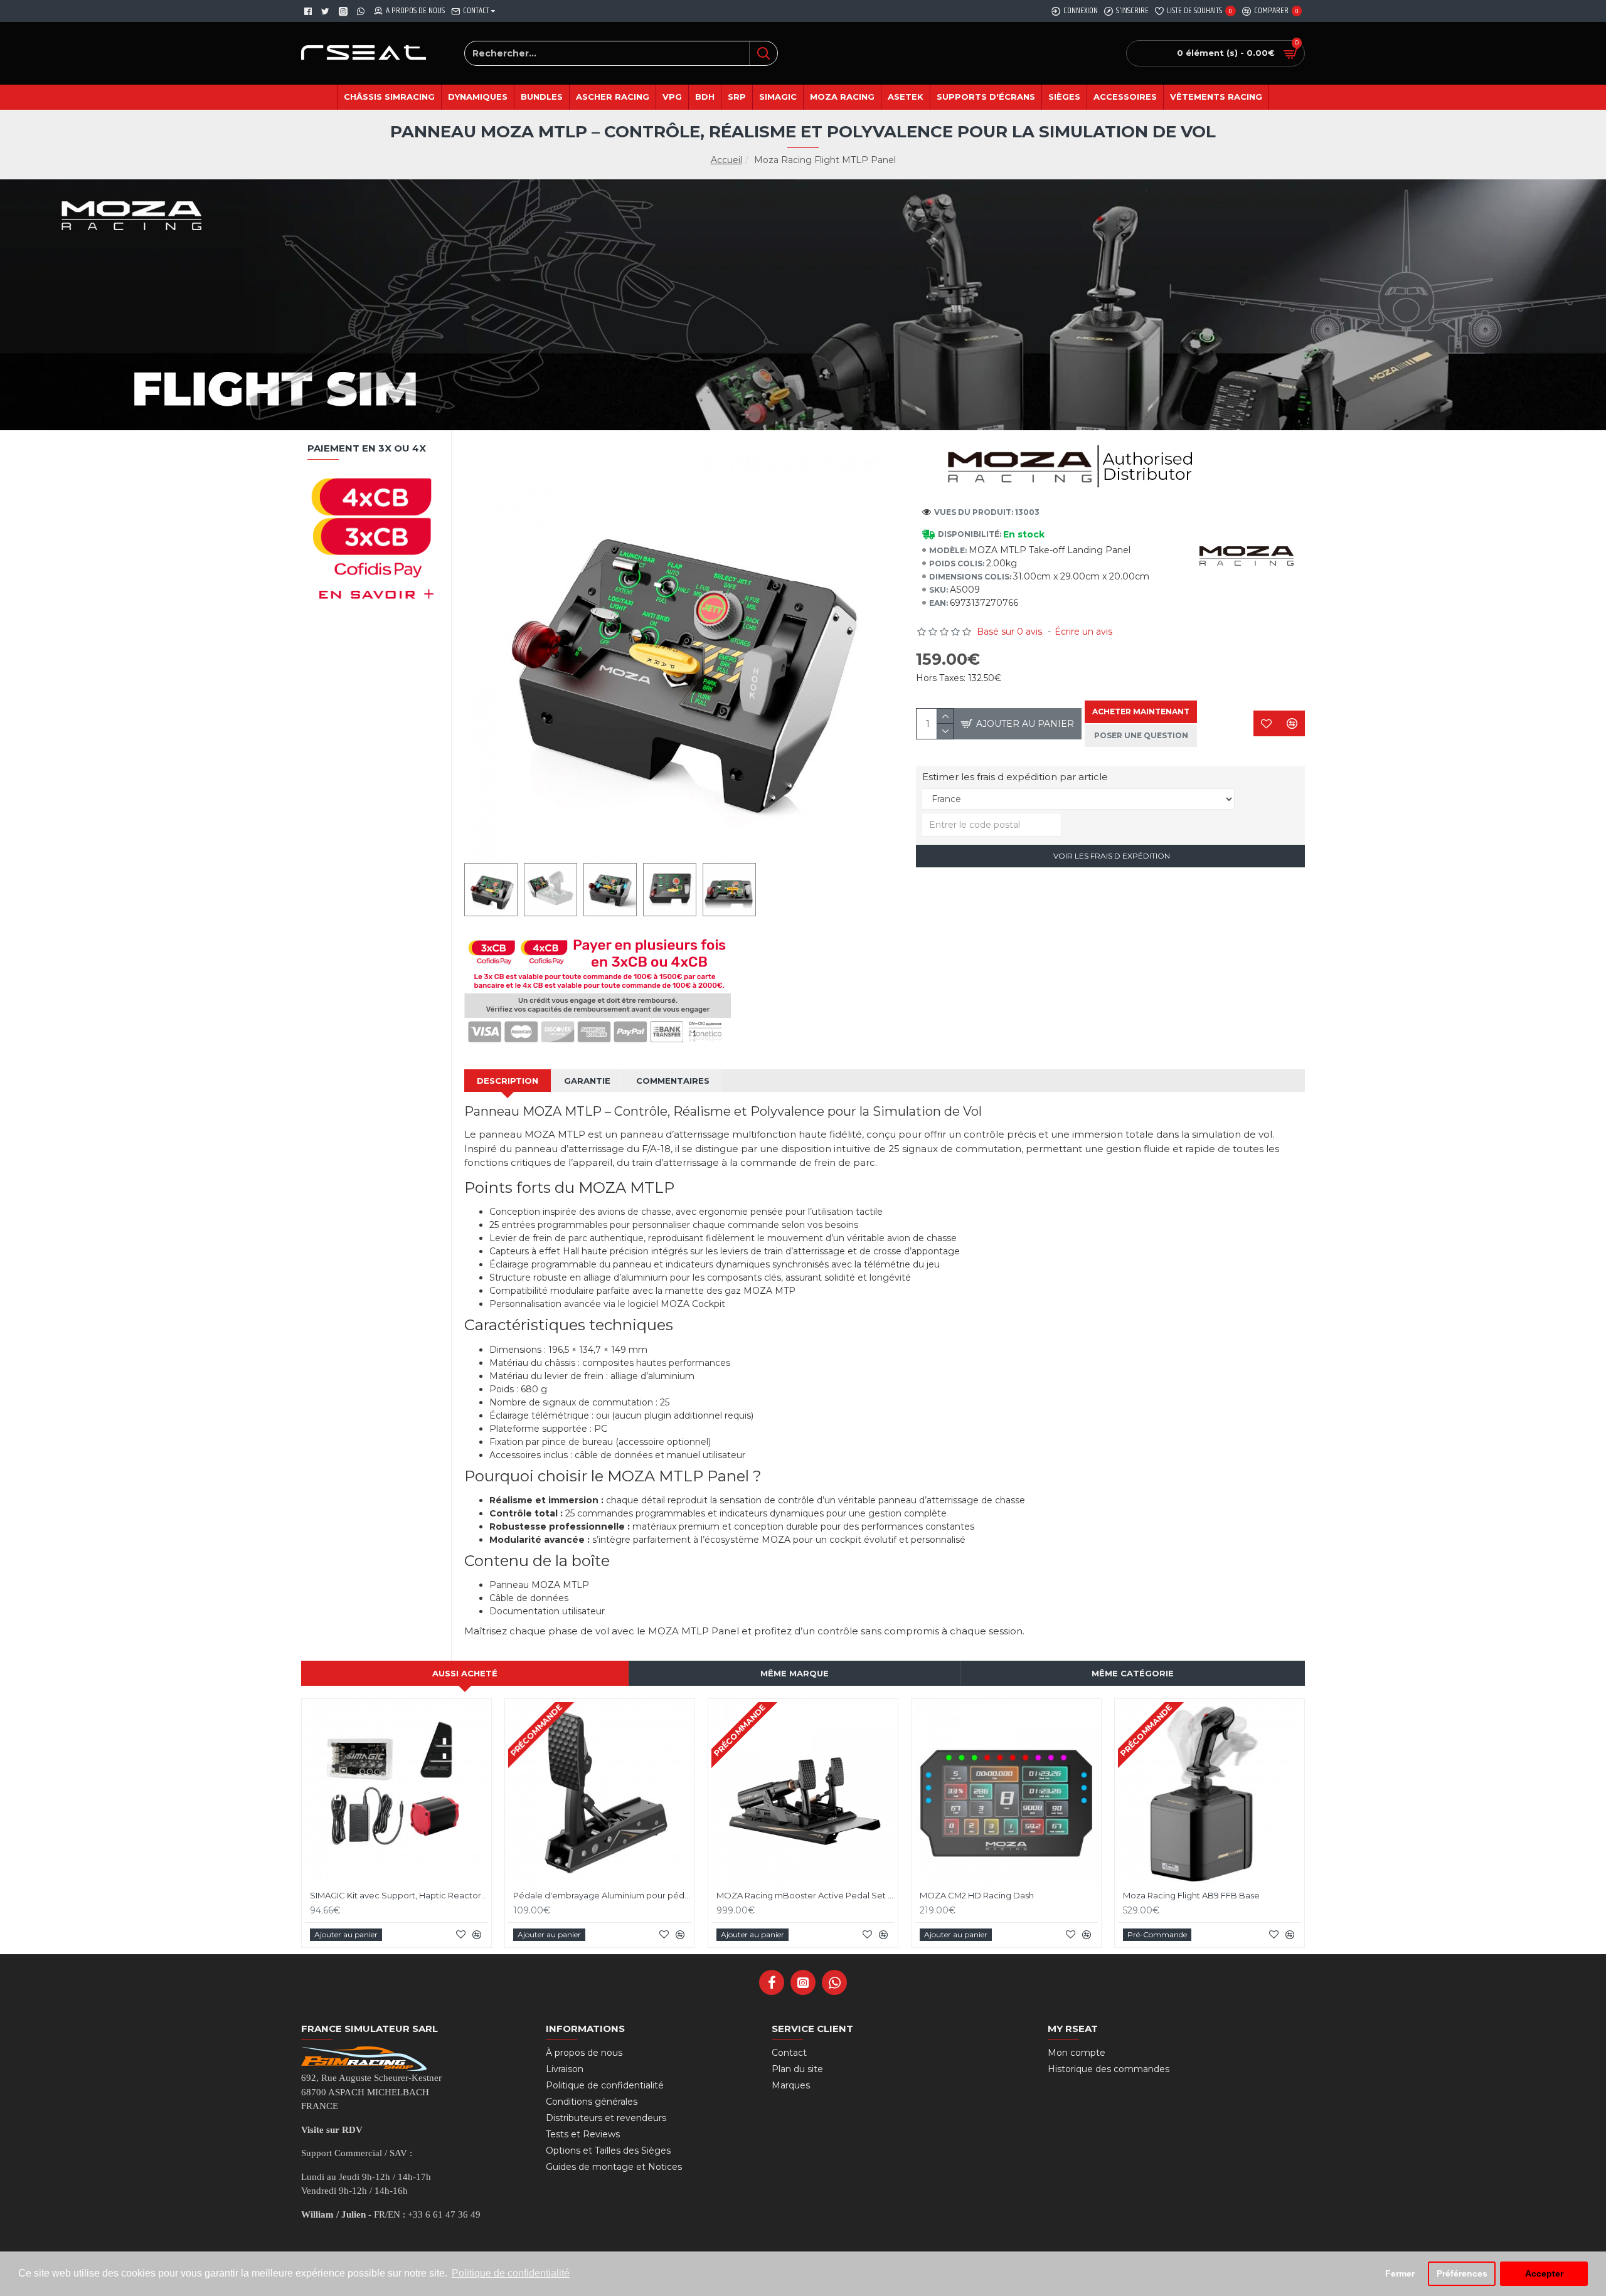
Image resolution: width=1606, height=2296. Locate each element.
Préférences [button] (1462, 2273)
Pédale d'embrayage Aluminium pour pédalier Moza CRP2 (602, 1895)
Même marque (795, 1673)
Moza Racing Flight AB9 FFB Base (1191, 1895)
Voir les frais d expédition (1111, 856)
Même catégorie (1133, 1673)
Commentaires (673, 1081)
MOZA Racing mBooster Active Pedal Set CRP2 (806, 1895)
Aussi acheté (465, 1673)
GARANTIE (587, 1081)
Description (508, 1081)
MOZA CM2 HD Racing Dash (977, 1895)
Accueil (726, 160)
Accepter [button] (1544, 2273)
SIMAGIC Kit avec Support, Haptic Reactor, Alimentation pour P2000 (399, 1895)
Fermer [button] (1400, 2273)
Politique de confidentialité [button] (511, 2273)
